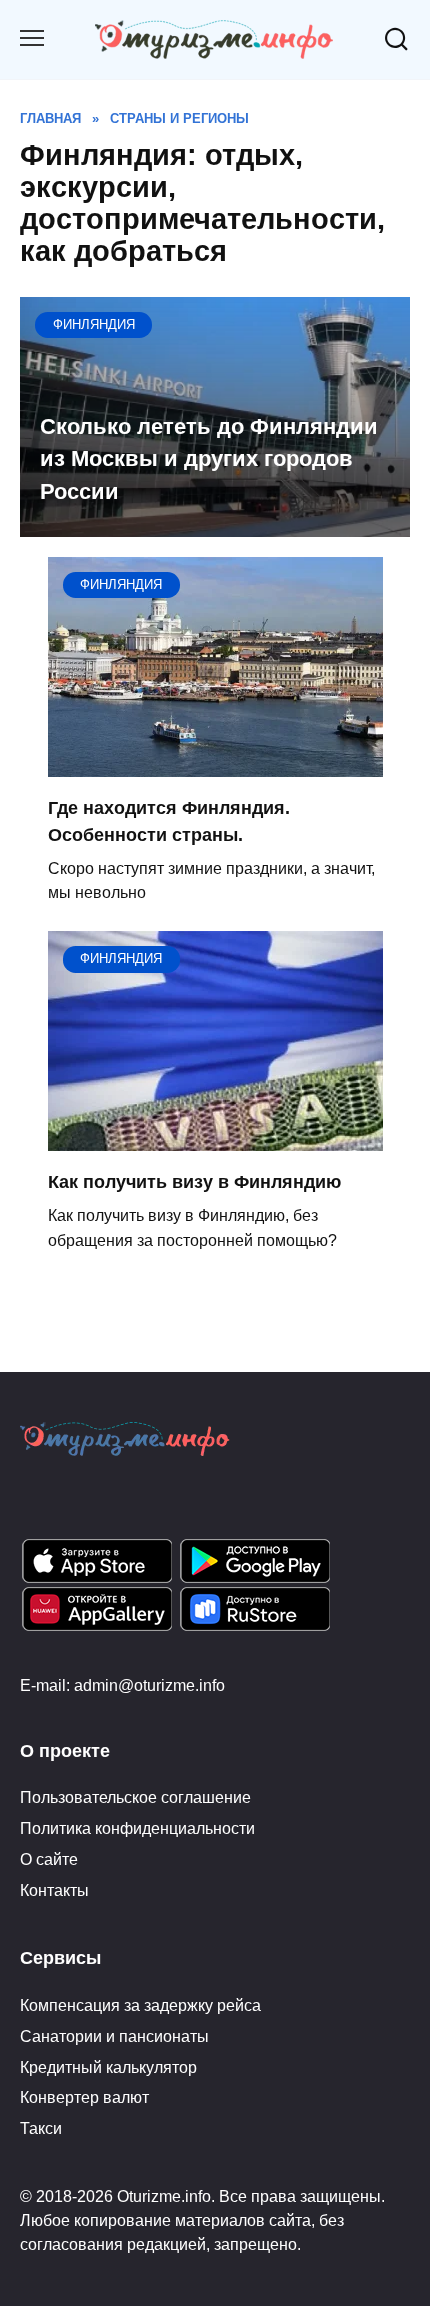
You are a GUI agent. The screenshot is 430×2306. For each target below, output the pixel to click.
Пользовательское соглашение (135, 1797)
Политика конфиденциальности (137, 1828)
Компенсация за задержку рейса (140, 2005)
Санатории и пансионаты (114, 2036)
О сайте (49, 1859)
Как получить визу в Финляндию (194, 1182)
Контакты (54, 1890)
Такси (41, 2128)
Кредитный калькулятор (108, 2067)
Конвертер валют (84, 2097)
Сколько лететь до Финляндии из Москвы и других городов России (209, 459)
